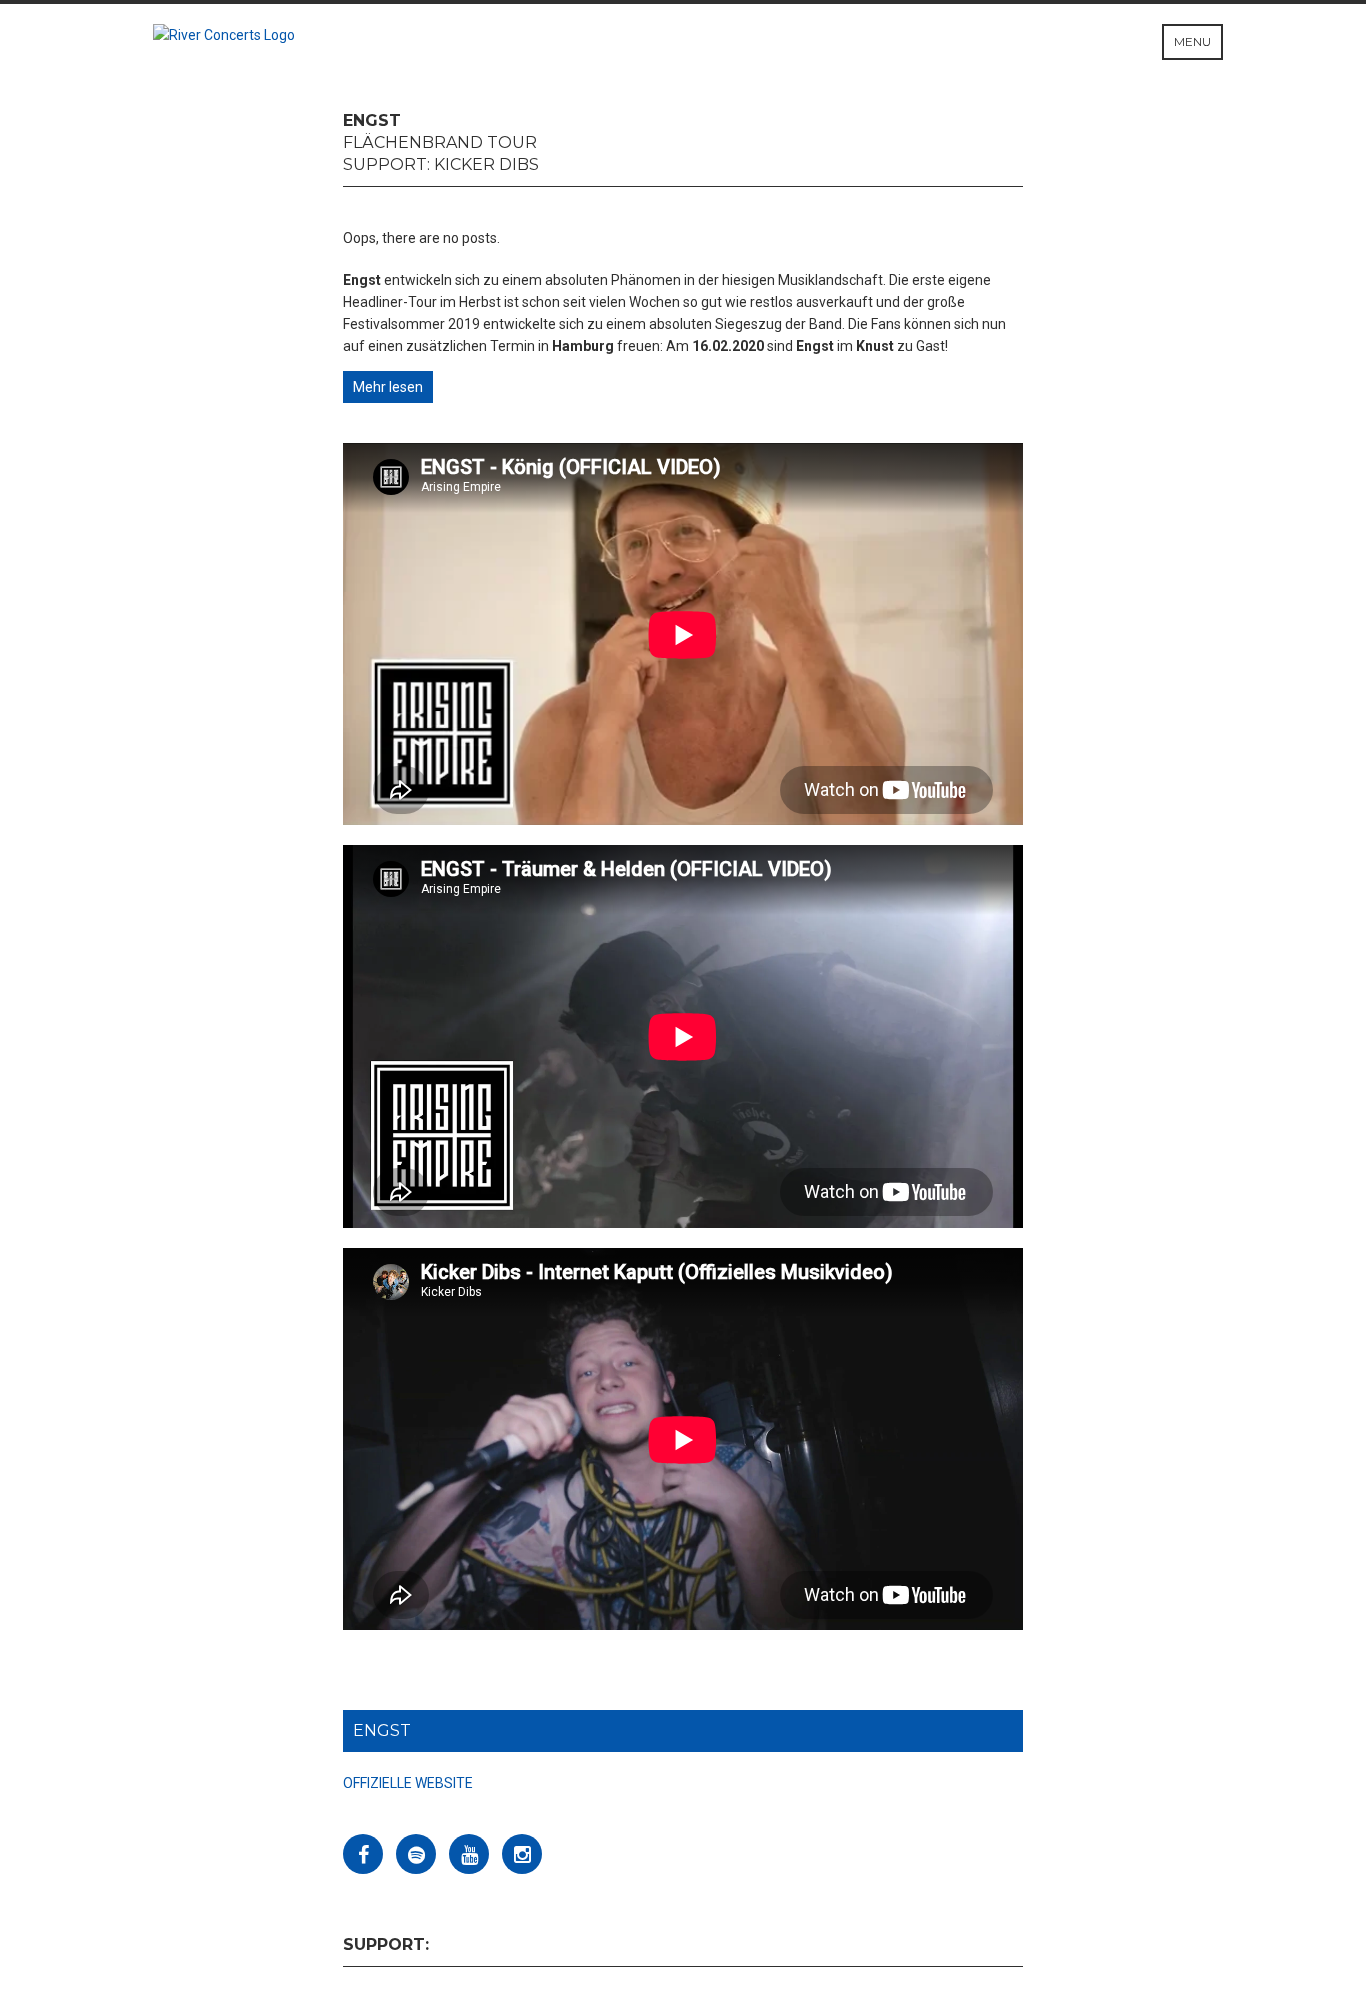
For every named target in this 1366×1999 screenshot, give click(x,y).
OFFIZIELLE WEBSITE (408, 1783)
